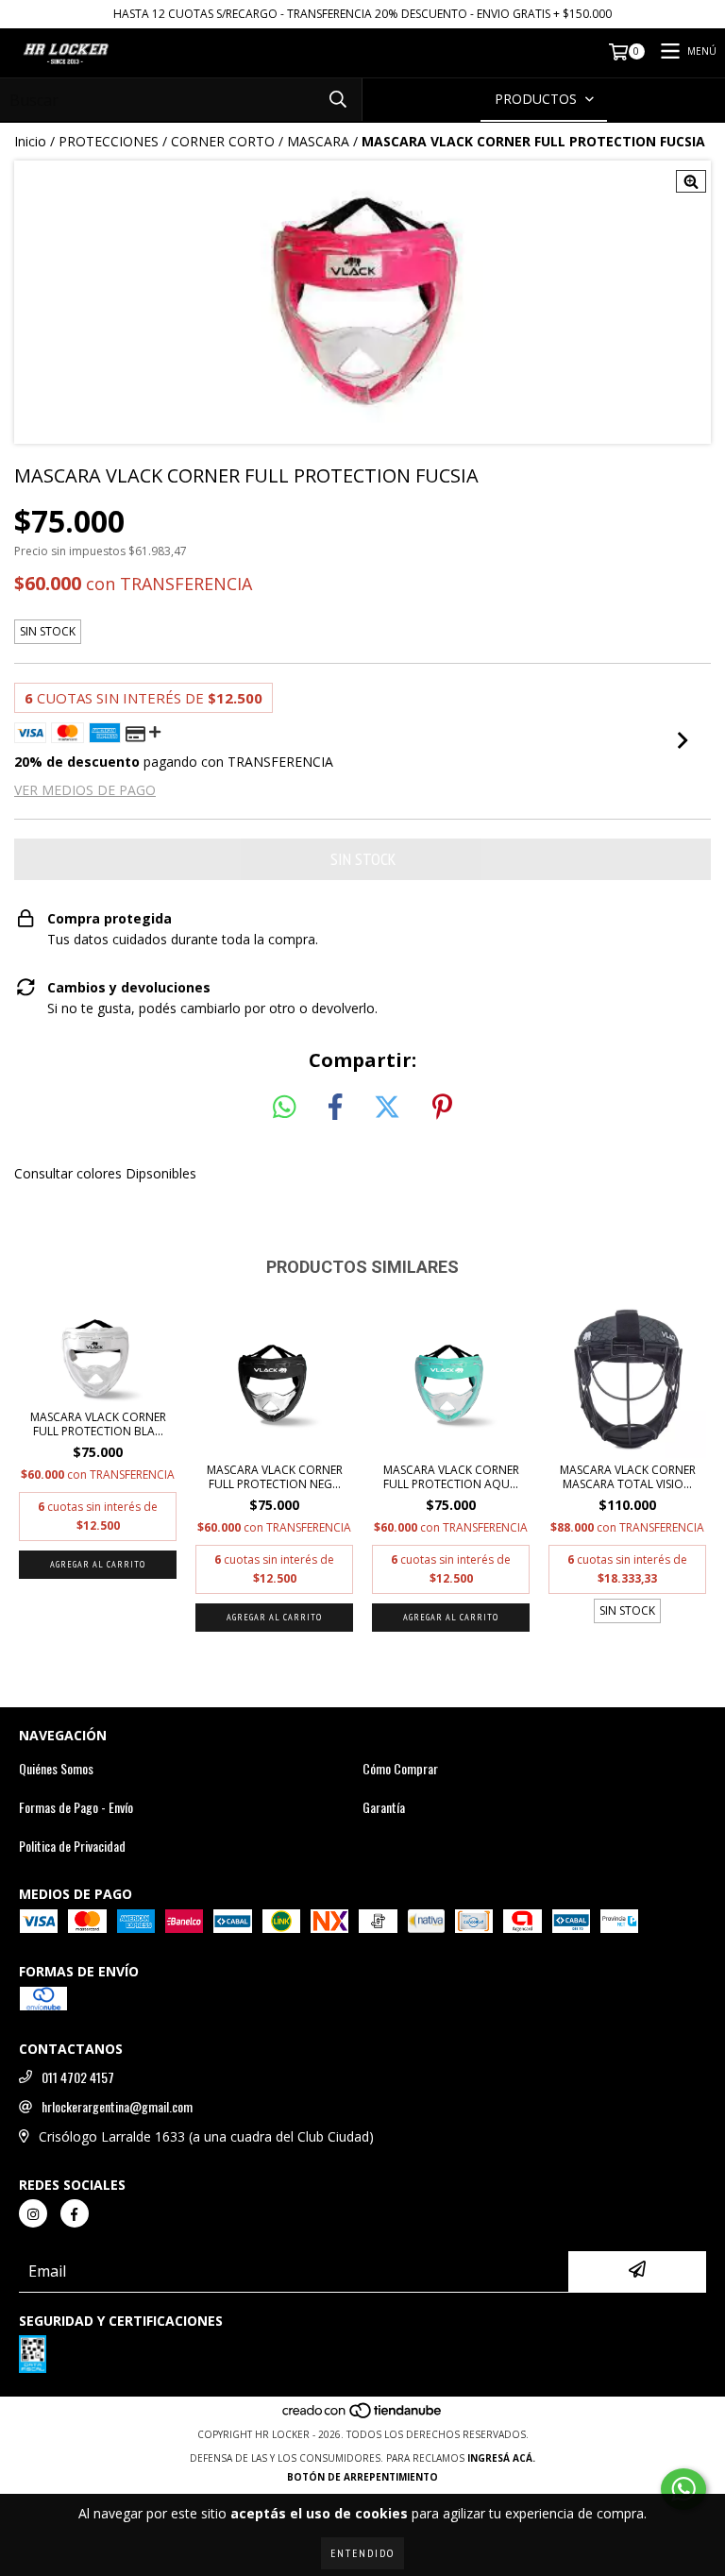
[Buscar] (338, 100)
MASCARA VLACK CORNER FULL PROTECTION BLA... (98, 1424)
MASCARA (318, 141)
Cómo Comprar (400, 1769)
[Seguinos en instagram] (33, 2213)
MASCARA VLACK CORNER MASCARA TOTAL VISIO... (628, 1477)
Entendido (362, 2553)
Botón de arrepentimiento (362, 2477)
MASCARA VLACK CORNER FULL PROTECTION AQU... (451, 1477)
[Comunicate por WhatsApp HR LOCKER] (683, 2489)
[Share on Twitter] (387, 1108)
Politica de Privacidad (72, 1846)
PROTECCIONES (109, 141)
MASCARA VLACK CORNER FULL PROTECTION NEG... (275, 1477)
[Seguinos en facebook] (75, 2213)
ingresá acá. (501, 2458)
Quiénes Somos (56, 1769)
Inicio (30, 141)
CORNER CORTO (223, 141)
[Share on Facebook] (335, 1108)
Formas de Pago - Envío (76, 1807)
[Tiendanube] (363, 2415)
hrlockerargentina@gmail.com (117, 2107)
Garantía (384, 1807)
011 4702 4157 (78, 2077)
